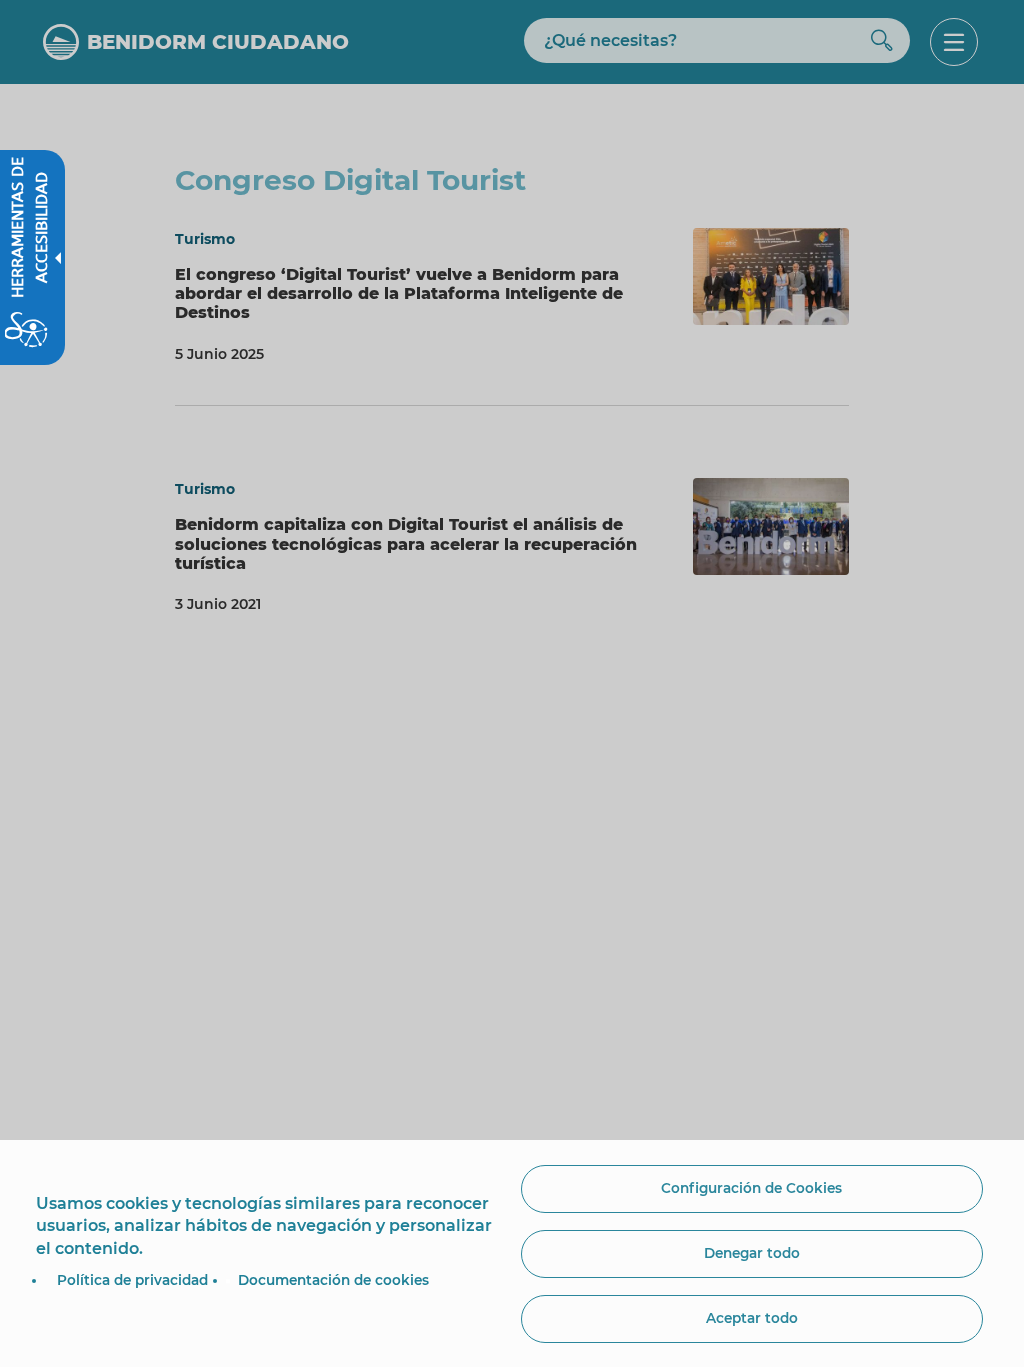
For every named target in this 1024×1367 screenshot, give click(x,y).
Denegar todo (752, 1253)
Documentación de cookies (333, 1280)
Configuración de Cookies (751, 1188)
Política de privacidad (132, 1280)
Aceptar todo (752, 1318)
